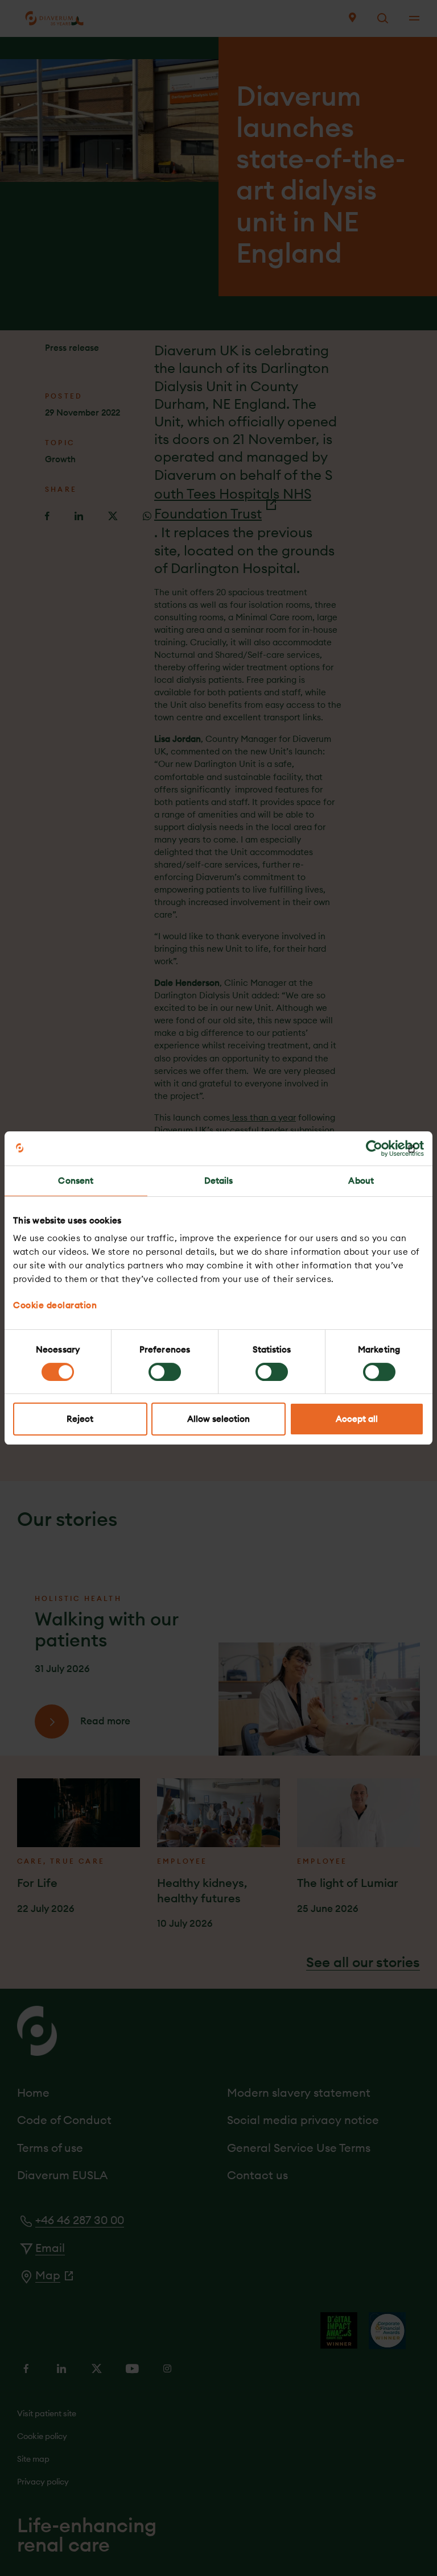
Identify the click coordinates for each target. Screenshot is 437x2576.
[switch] (165, 1372)
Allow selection (218, 1419)
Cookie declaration (55, 1305)
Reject (80, 1419)
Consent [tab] (76, 1181)
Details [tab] (219, 1181)
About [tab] (361, 1181)
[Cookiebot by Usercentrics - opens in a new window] (374, 1148)
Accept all (357, 1419)
